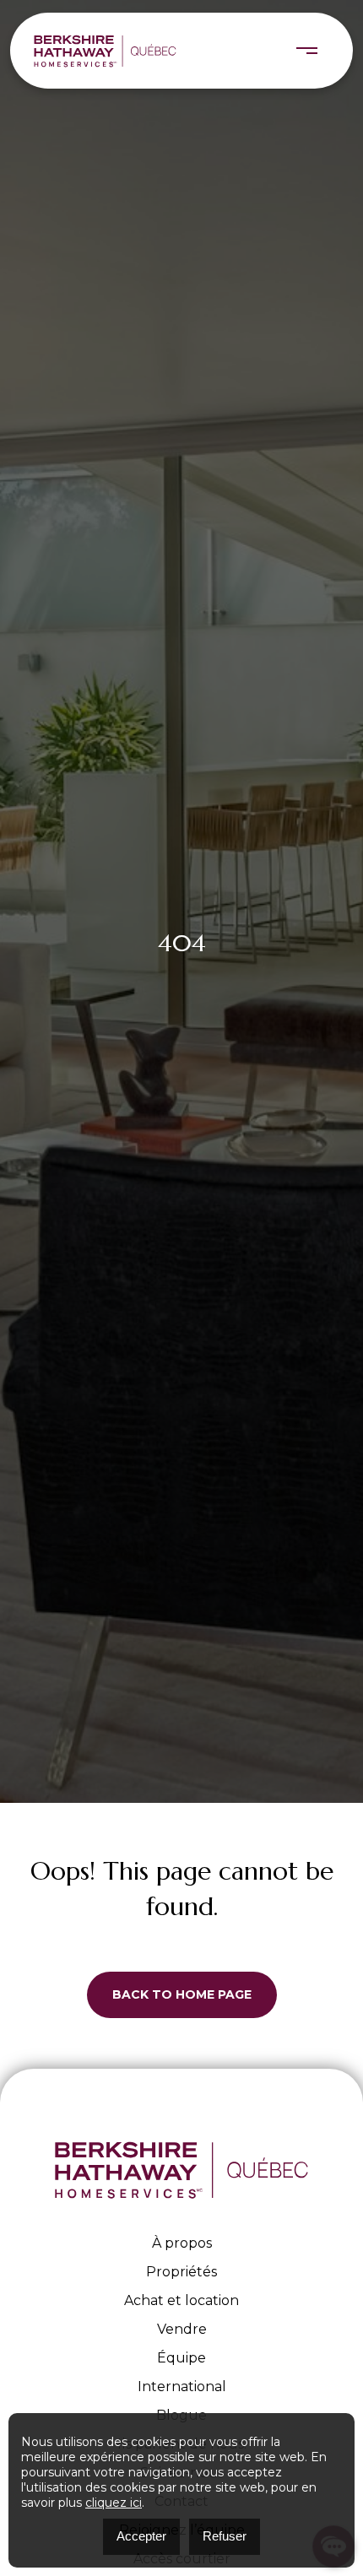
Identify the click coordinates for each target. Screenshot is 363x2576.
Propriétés (181, 2272)
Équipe (181, 2358)
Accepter (141, 2536)
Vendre (182, 2329)
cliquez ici (114, 2503)
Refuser (225, 2536)
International (182, 2387)
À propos (182, 2243)
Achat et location (181, 2300)
